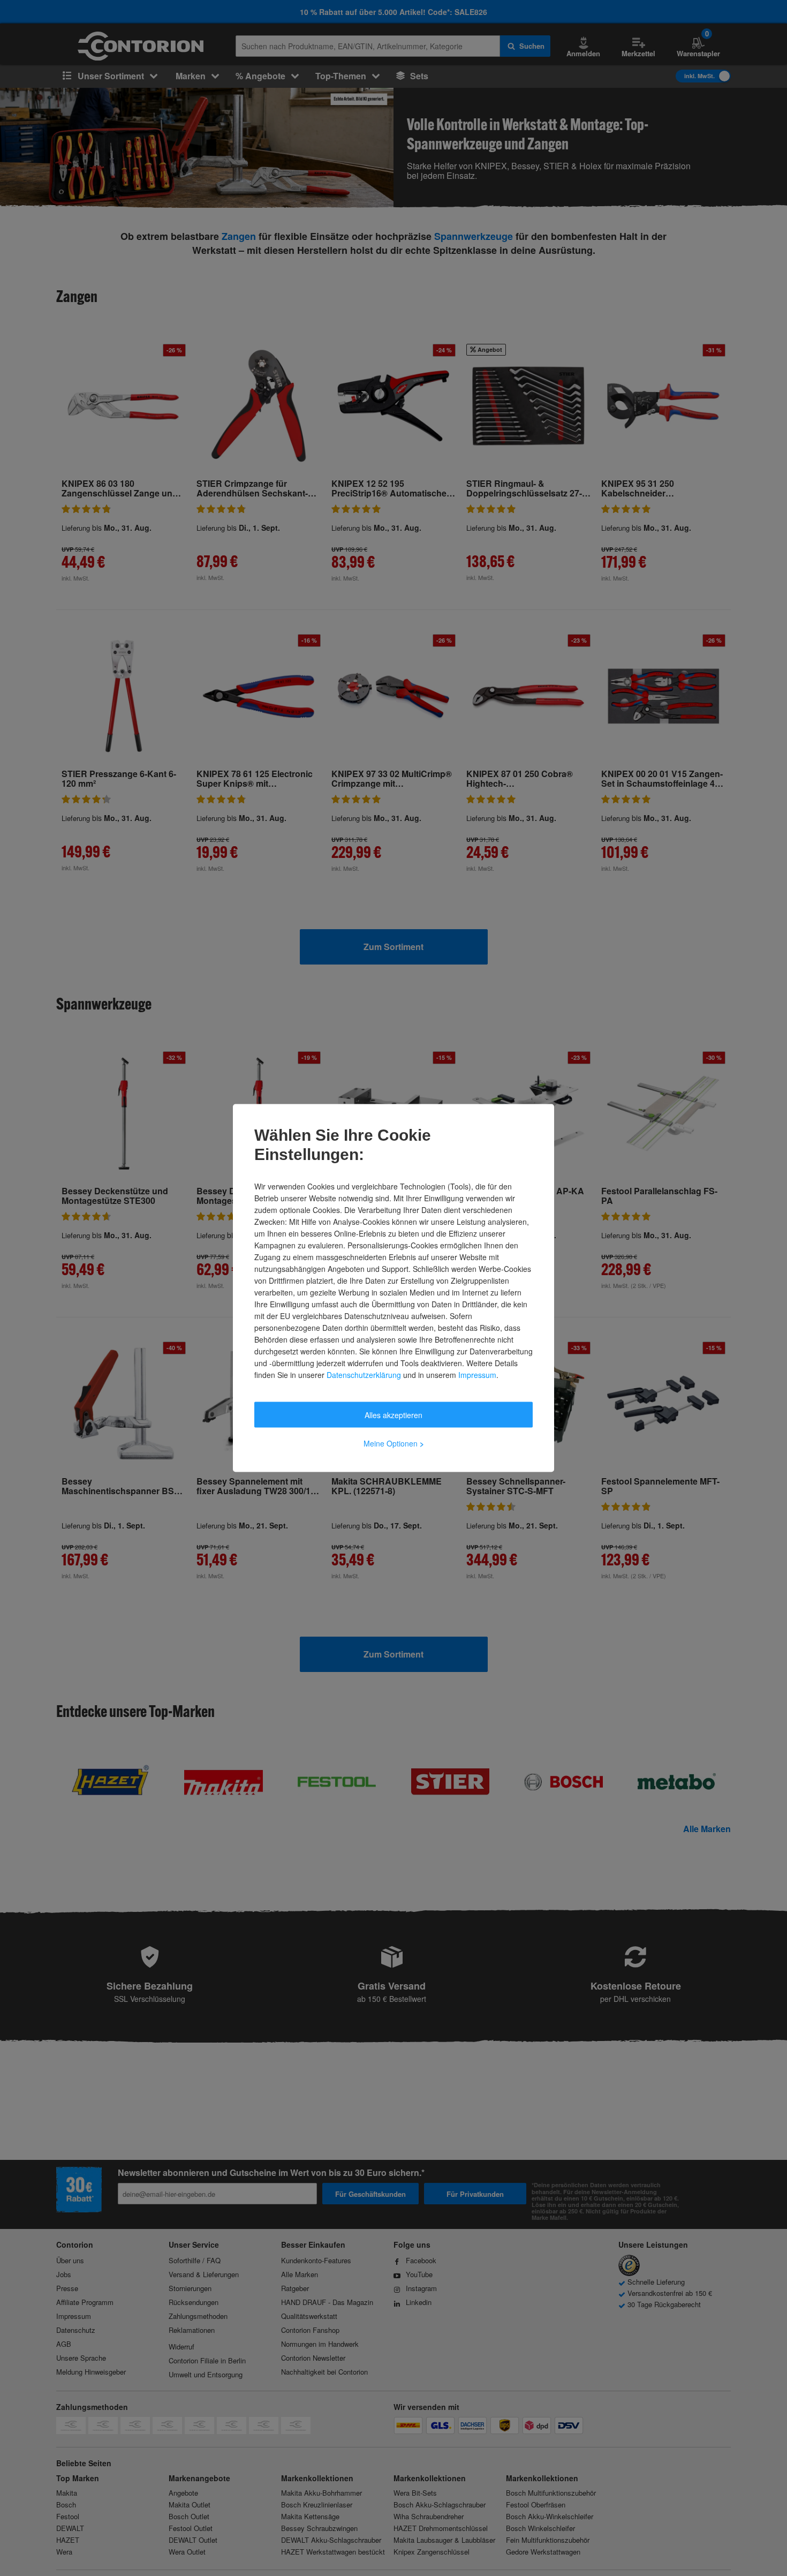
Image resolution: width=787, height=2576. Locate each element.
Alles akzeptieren (393, 1415)
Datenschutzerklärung (364, 1375)
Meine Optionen (394, 1443)
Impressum (477, 1375)
